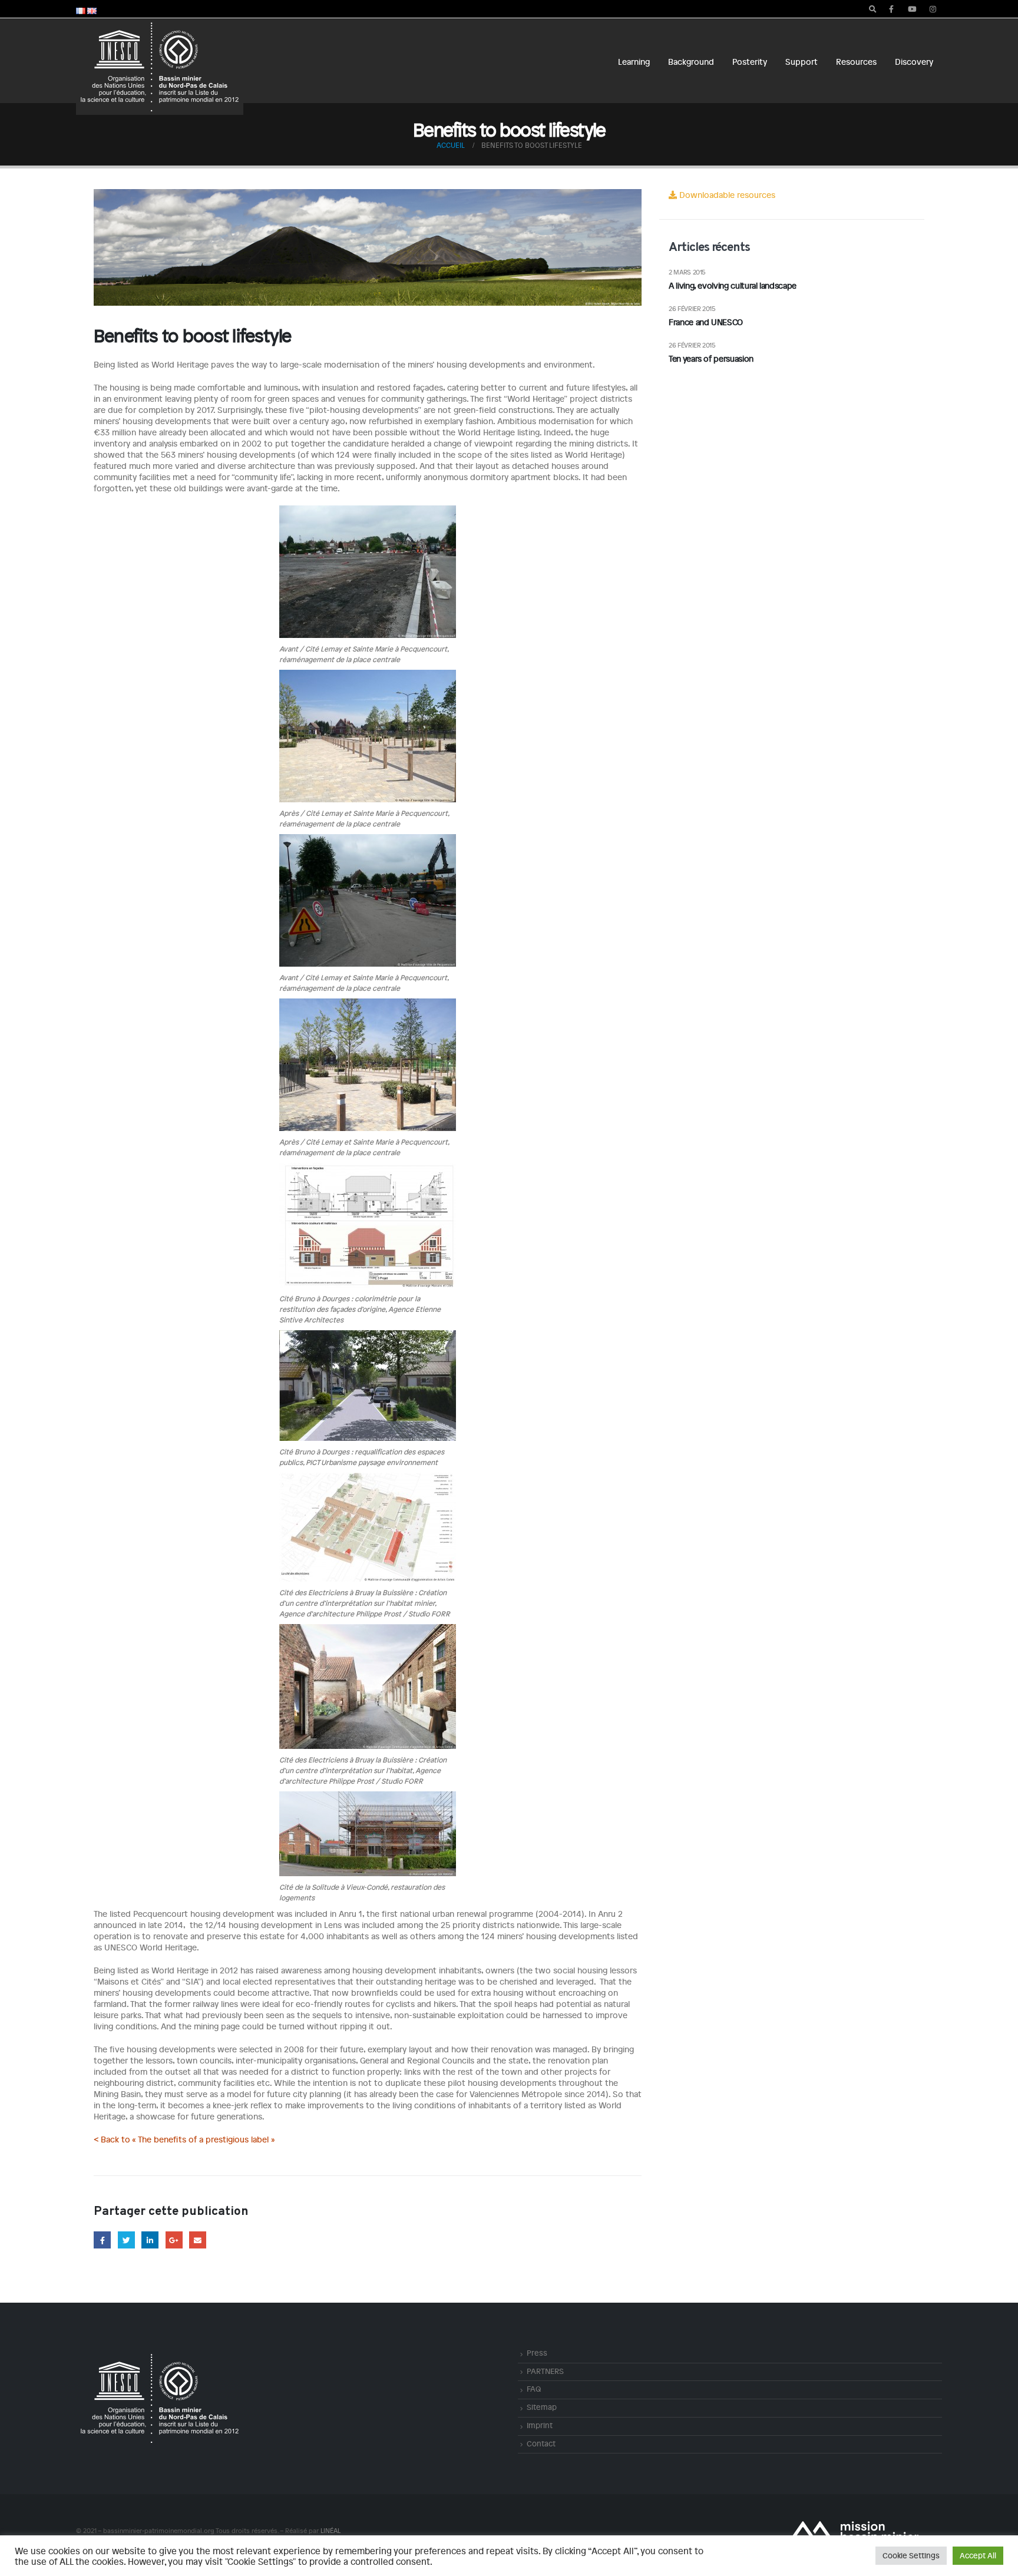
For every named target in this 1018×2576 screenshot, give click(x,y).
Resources (856, 62)
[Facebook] (891, 9)
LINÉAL (330, 2530)
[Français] (81, 9)
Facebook (102, 2240)
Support (801, 62)
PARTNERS (545, 2371)
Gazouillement (126, 2240)
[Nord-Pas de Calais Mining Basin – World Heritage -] (160, 67)
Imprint (540, 2425)
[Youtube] (912, 9)
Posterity (750, 62)
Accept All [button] (978, 2555)
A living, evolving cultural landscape (733, 285)
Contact (541, 2443)
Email (198, 2240)
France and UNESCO (706, 322)
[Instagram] (933, 9)
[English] (92, 9)
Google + (174, 2240)
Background (691, 62)
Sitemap (542, 2407)
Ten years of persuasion (711, 358)
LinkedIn (150, 2240)
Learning (634, 62)
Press (537, 2353)
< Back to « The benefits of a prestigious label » (184, 2139)
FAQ (534, 2389)
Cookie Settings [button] (911, 2555)
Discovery (914, 62)
